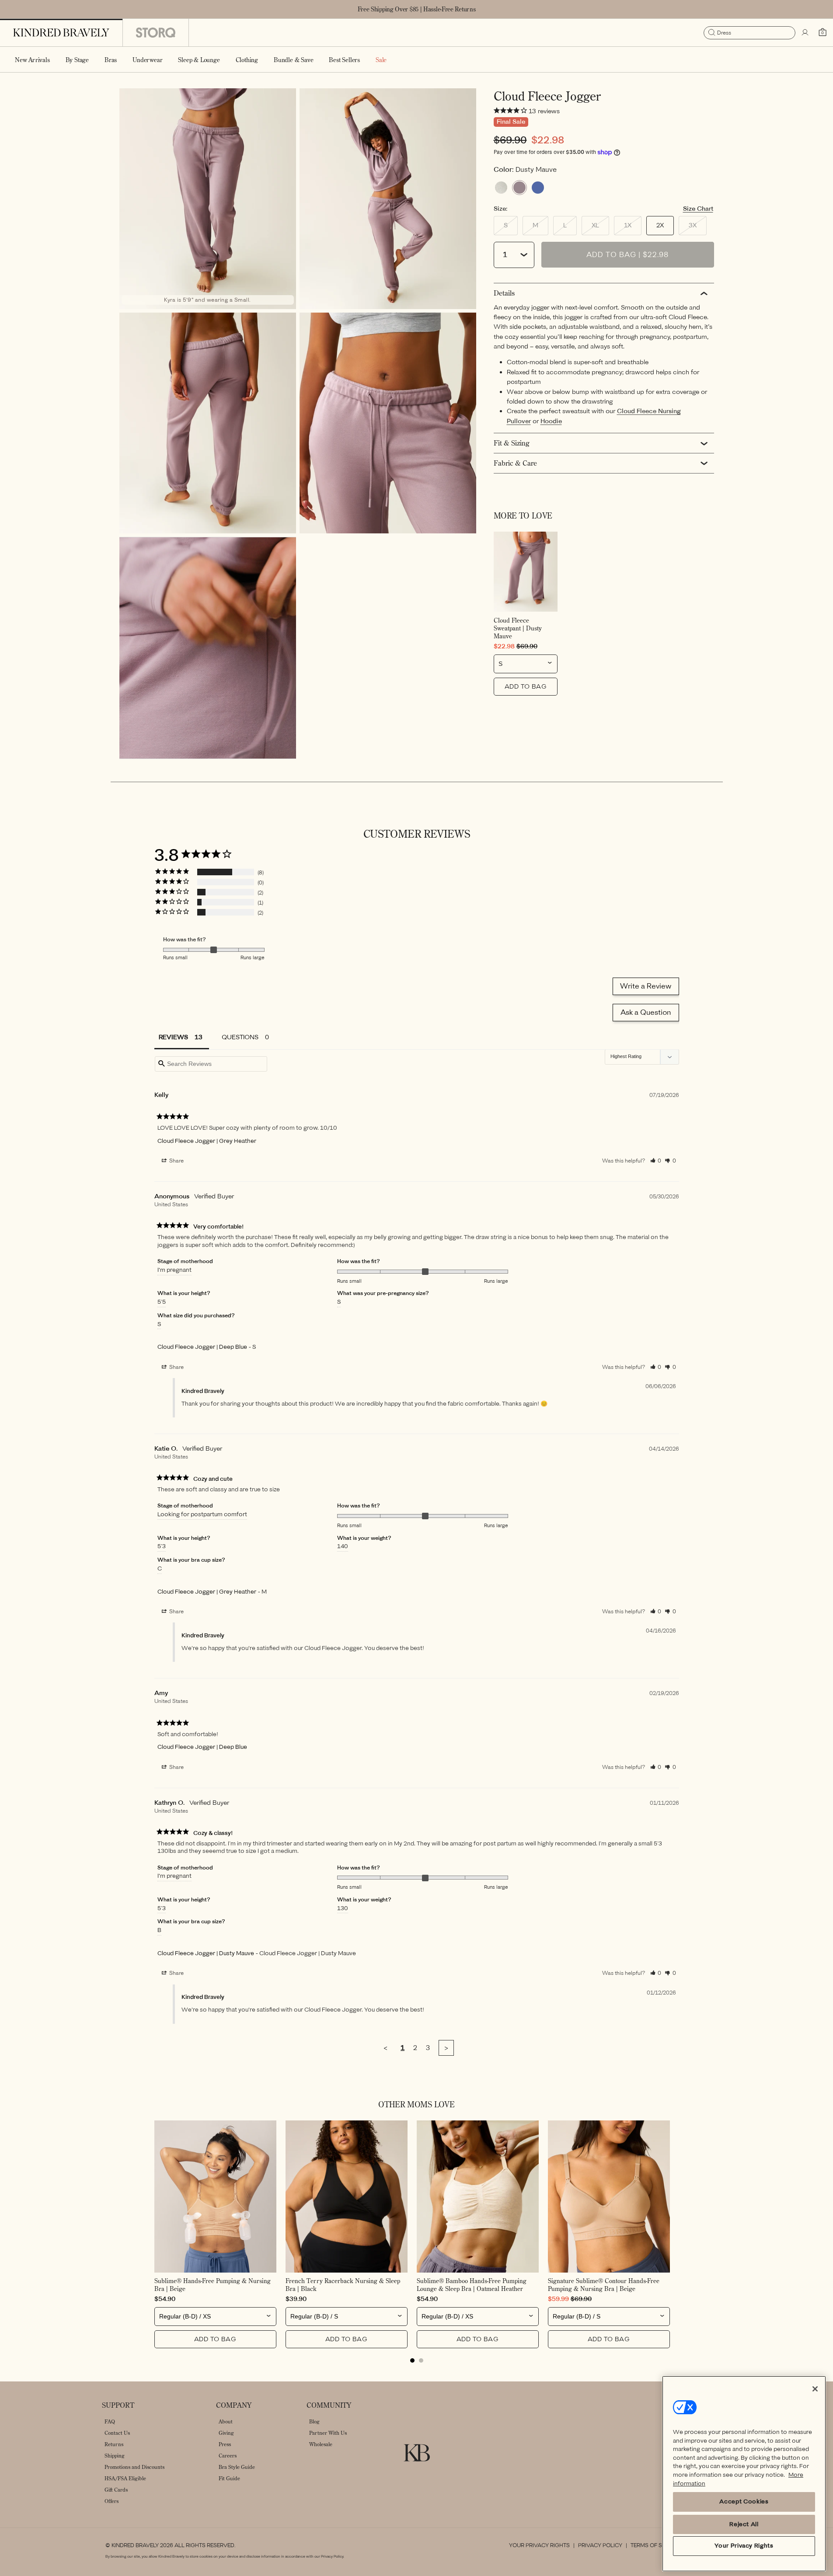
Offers (112, 2501)
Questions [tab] (240, 1037)
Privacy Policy (600, 2545)
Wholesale (321, 2444)
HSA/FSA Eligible (125, 2478)
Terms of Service (656, 2545)
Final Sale (511, 122)
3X (698, 228)
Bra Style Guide (237, 2467)
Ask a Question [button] (646, 1012)
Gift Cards (116, 2490)
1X (633, 228)
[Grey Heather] (501, 188)
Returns (114, 2444)
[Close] (815, 2389)
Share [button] (176, 1161)
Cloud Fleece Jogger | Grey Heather (207, 1141)
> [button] (446, 2048)
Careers (228, 2456)
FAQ (110, 2421)
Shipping (115, 2456)
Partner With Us (328, 2433)
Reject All (744, 2524)
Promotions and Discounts (134, 2467)
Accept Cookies (744, 2502)
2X (660, 225)
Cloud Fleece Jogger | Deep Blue (202, 1347)
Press (225, 2444)
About (226, 2421)
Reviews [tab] (173, 1037)
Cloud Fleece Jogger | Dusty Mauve (206, 1953)
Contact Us (117, 2433)
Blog (314, 2421)
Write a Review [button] (646, 986)
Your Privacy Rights (539, 2545)
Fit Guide (229, 2478)
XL (600, 228)
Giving (226, 2433)
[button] (77, 59)
